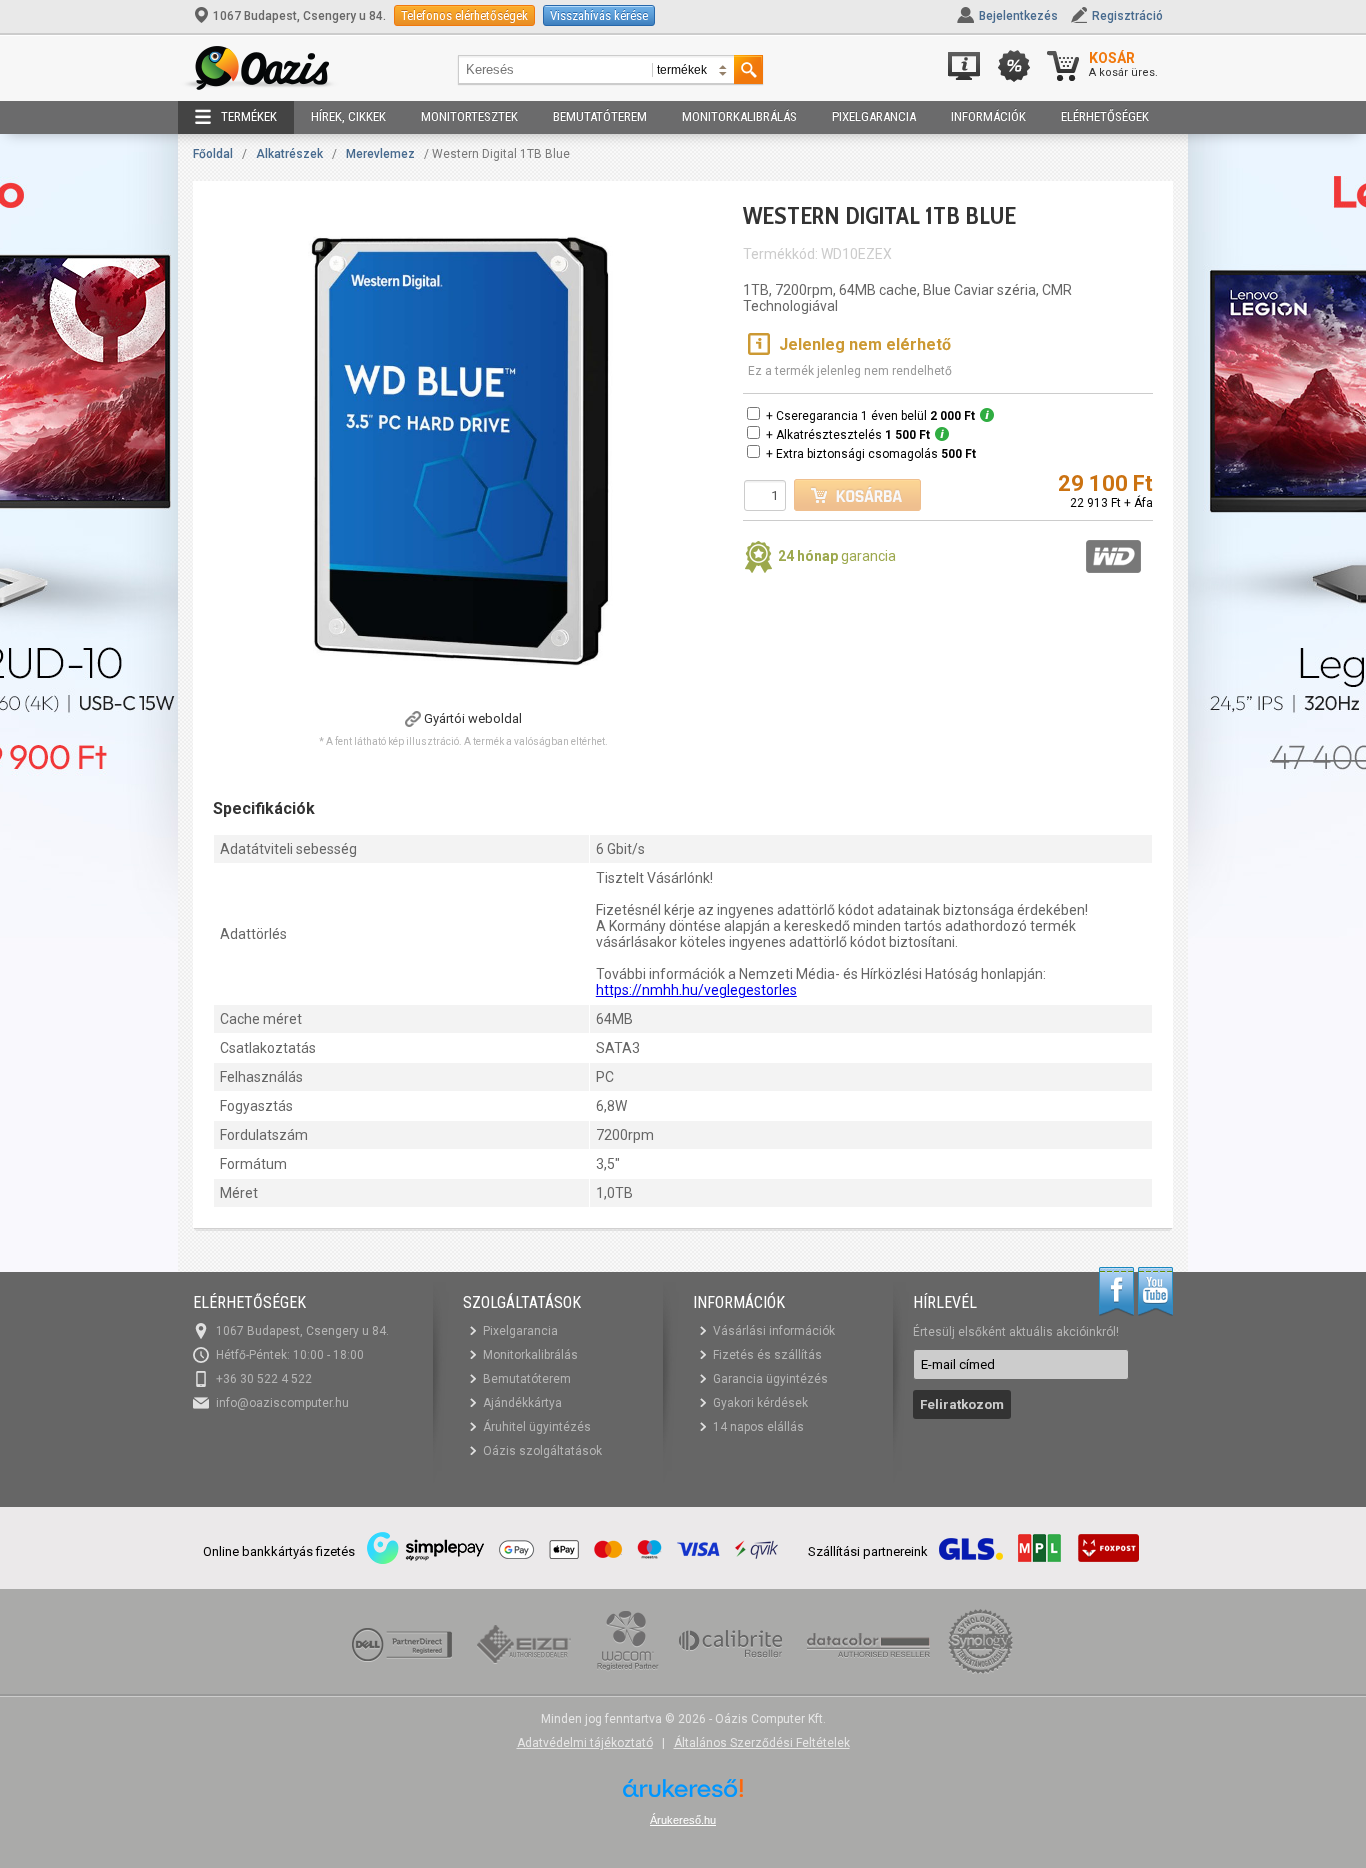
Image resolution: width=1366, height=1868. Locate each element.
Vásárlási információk (774, 1331)
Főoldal (213, 154)
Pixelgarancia (874, 116)
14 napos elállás (758, 1427)
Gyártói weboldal (473, 718)
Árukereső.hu (683, 1820)
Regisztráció (1127, 16)
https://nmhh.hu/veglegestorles (696, 990)
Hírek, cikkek (348, 116)
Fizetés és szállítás (767, 1355)
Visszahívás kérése (599, 15)
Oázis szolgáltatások (542, 1451)
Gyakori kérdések (760, 1403)
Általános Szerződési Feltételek (762, 1743)
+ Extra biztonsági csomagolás (871, 454)
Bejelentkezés (1018, 16)
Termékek (249, 116)
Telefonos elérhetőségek (464, 15)
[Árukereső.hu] (683, 1795)
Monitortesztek (469, 116)
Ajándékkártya (522, 1403)
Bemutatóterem (600, 116)
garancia (837, 556)
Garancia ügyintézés (770, 1379)
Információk (988, 116)
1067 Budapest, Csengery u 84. (299, 16)
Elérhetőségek (1105, 116)
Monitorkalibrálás (739, 116)
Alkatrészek (289, 154)
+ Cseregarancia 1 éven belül (870, 416)
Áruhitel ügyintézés (537, 1427)
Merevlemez (380, 154)
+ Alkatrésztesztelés (848, 435)
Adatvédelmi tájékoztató (585, 1743)
